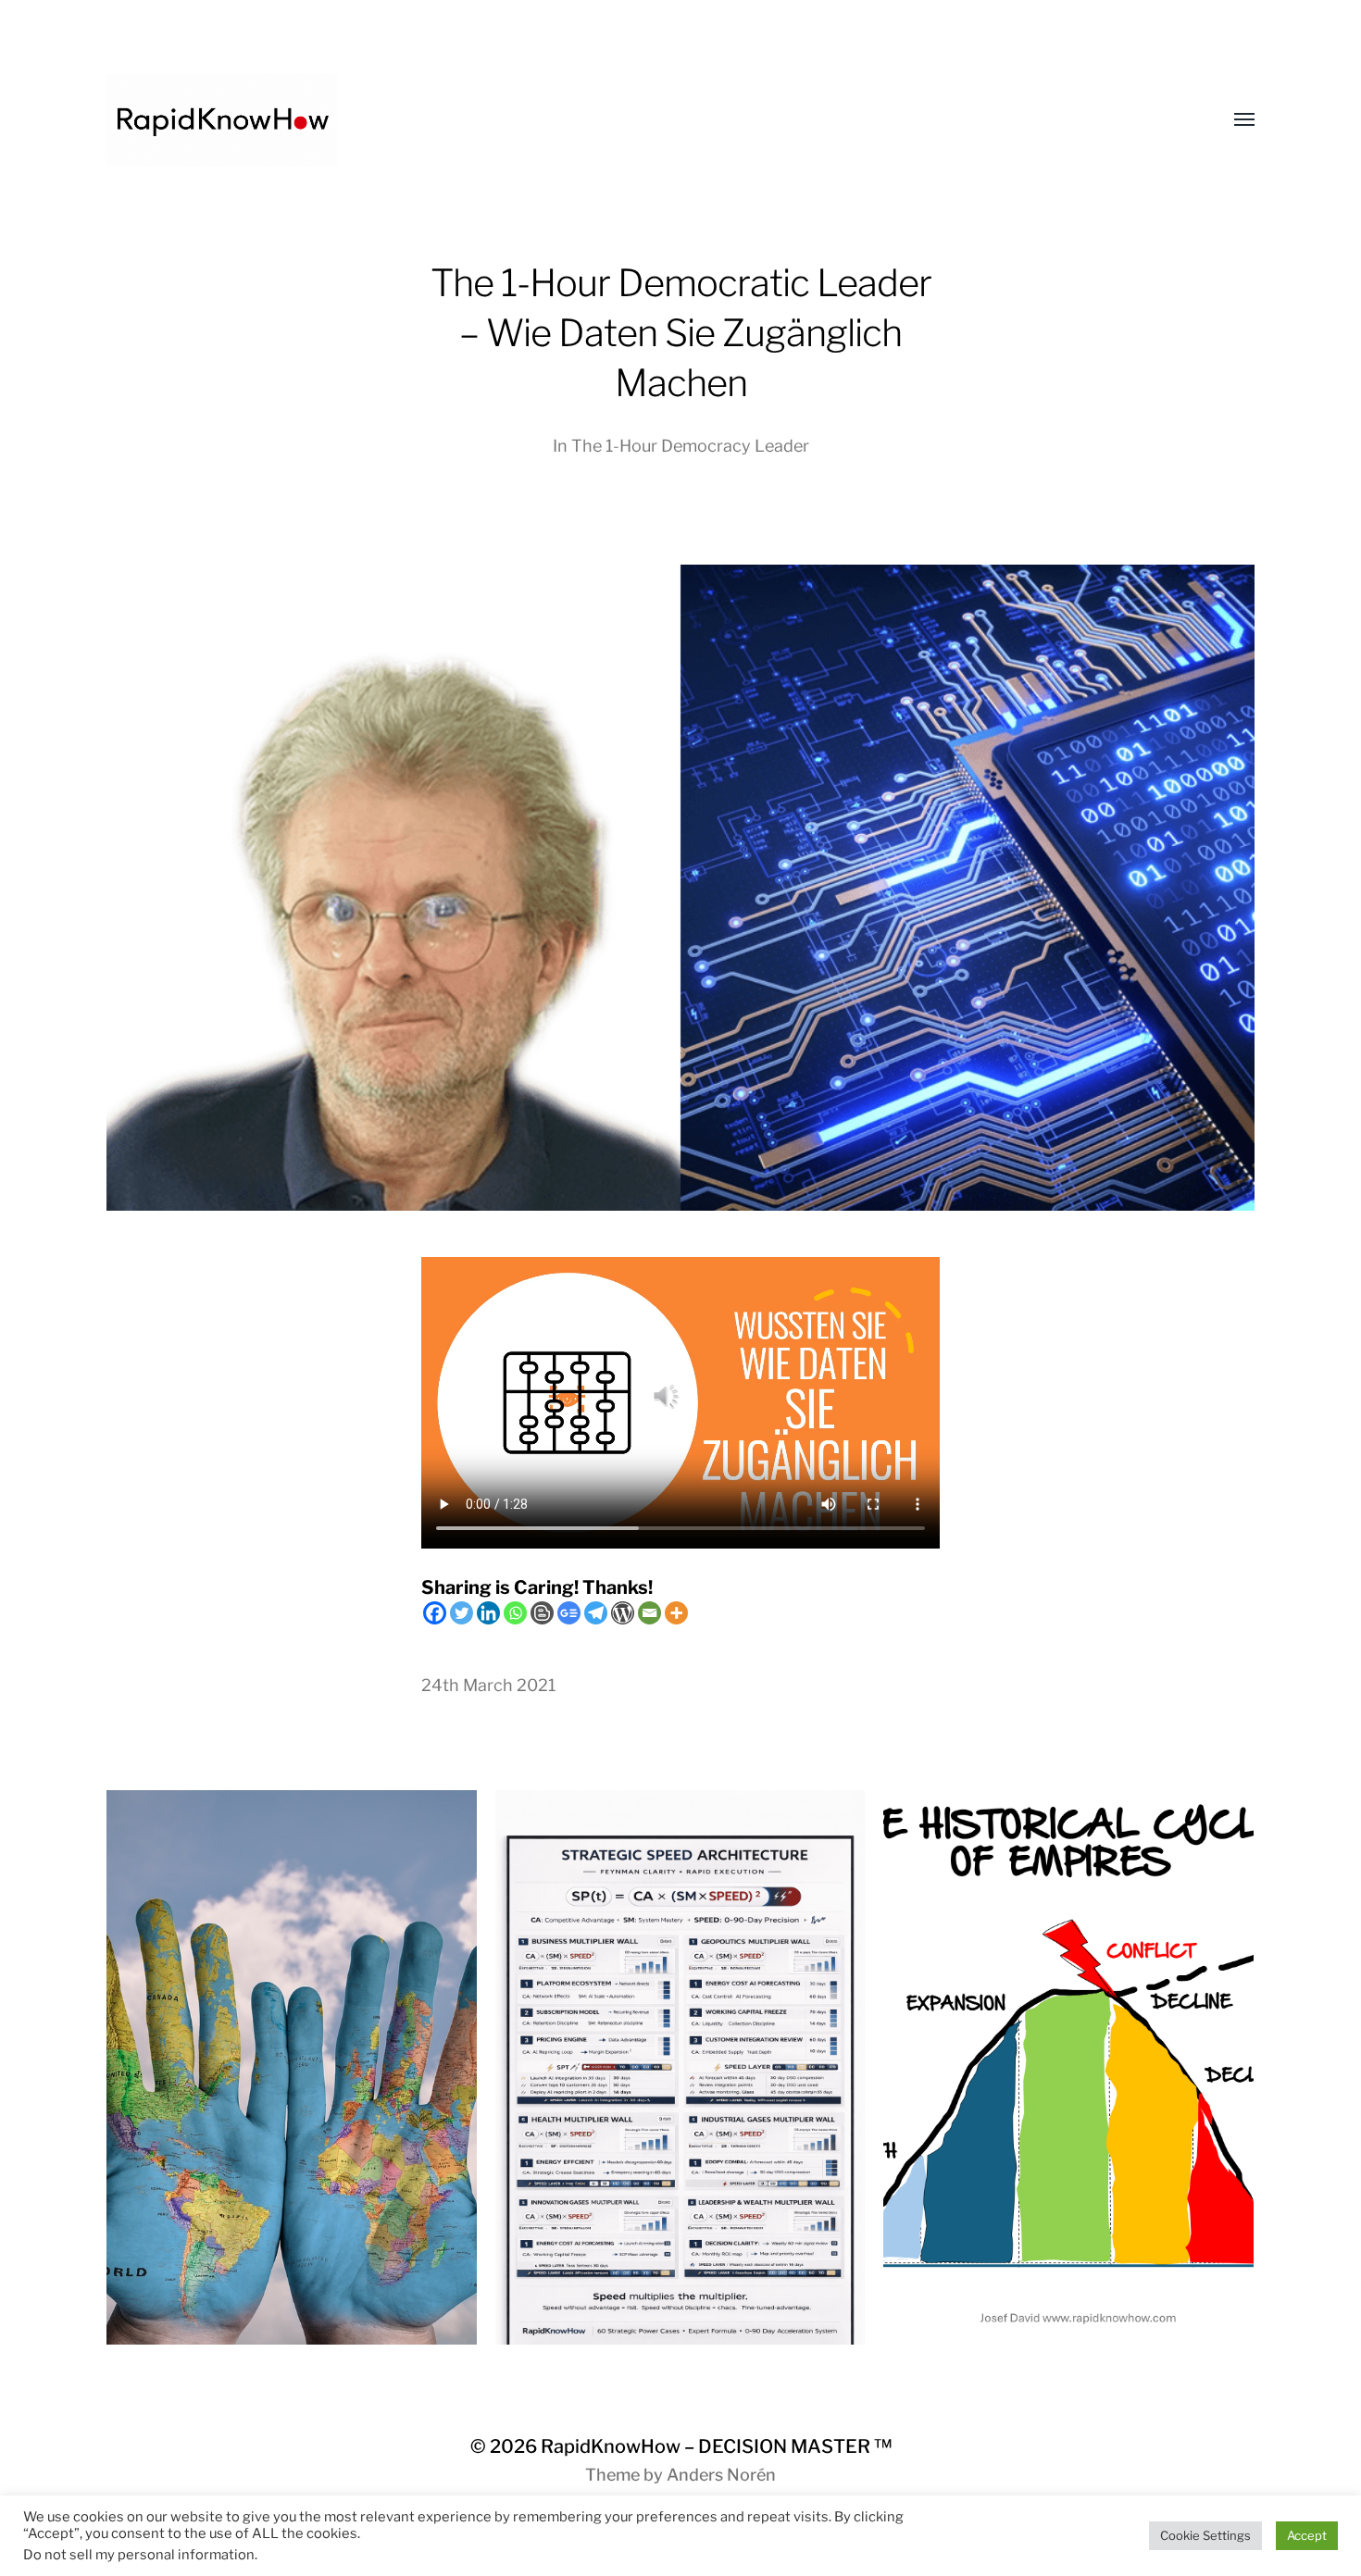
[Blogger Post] (542, 1613)
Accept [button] (1307, 2535)
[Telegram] (596, 1613)
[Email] (649, 1613)
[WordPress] (623, 1613)
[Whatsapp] (515, 1613)
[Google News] (569, 1613)
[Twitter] (462, 1613)
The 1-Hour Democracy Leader (690, 446)
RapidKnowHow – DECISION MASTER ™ (716, 2446)
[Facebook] (435, 1613)
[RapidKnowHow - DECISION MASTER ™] (643, 120)
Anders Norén (721, 2475)
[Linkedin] (488, 1613)
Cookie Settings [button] (1205, 2535)
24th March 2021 (488, 1685)
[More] (676, 1613)
